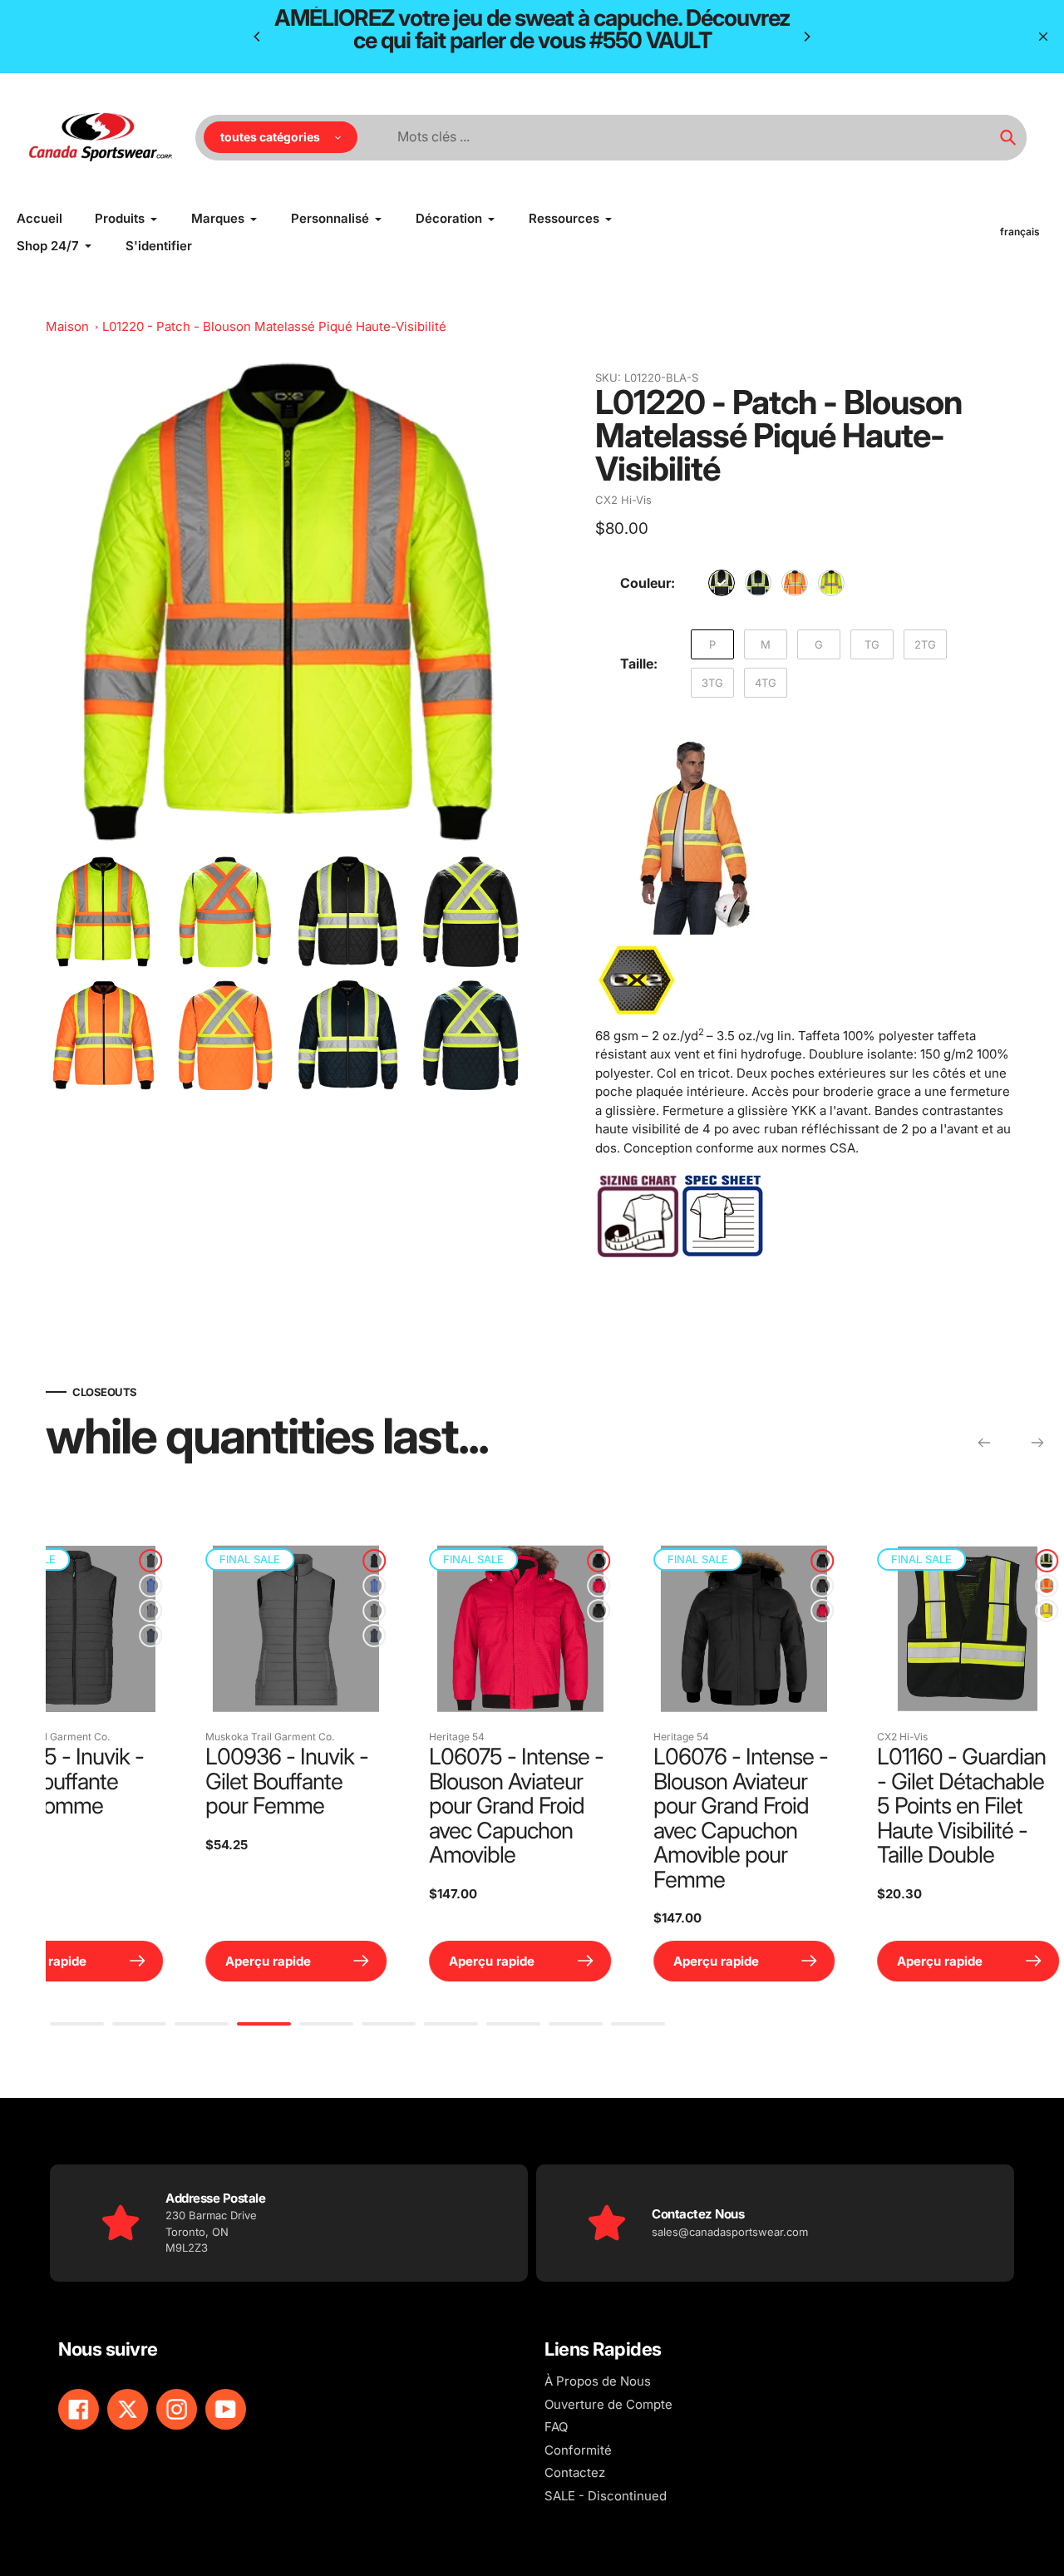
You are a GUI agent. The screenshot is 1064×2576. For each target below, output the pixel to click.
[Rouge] (248, 1586)
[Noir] (722, 583)
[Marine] (758, 583)
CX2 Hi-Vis (623, 500)
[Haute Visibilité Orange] (795, 583)
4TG (766, 683)
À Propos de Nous (598, 2381)
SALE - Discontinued (606, 2496)
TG (872, 644)
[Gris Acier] (248, 1611)
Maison (67, 326)
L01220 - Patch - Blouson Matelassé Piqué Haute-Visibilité (274, 326)
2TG (925, 644)
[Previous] (258, 37)
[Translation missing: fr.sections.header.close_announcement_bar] (1043, 37)
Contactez (575, 2472)
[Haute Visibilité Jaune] (831, 583)
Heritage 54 (106, 1737)
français (1020, 232)
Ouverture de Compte (608, 2404)
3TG (712, 683)
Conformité (578, 2450)
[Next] (806, 37)
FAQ (556, 2427)
